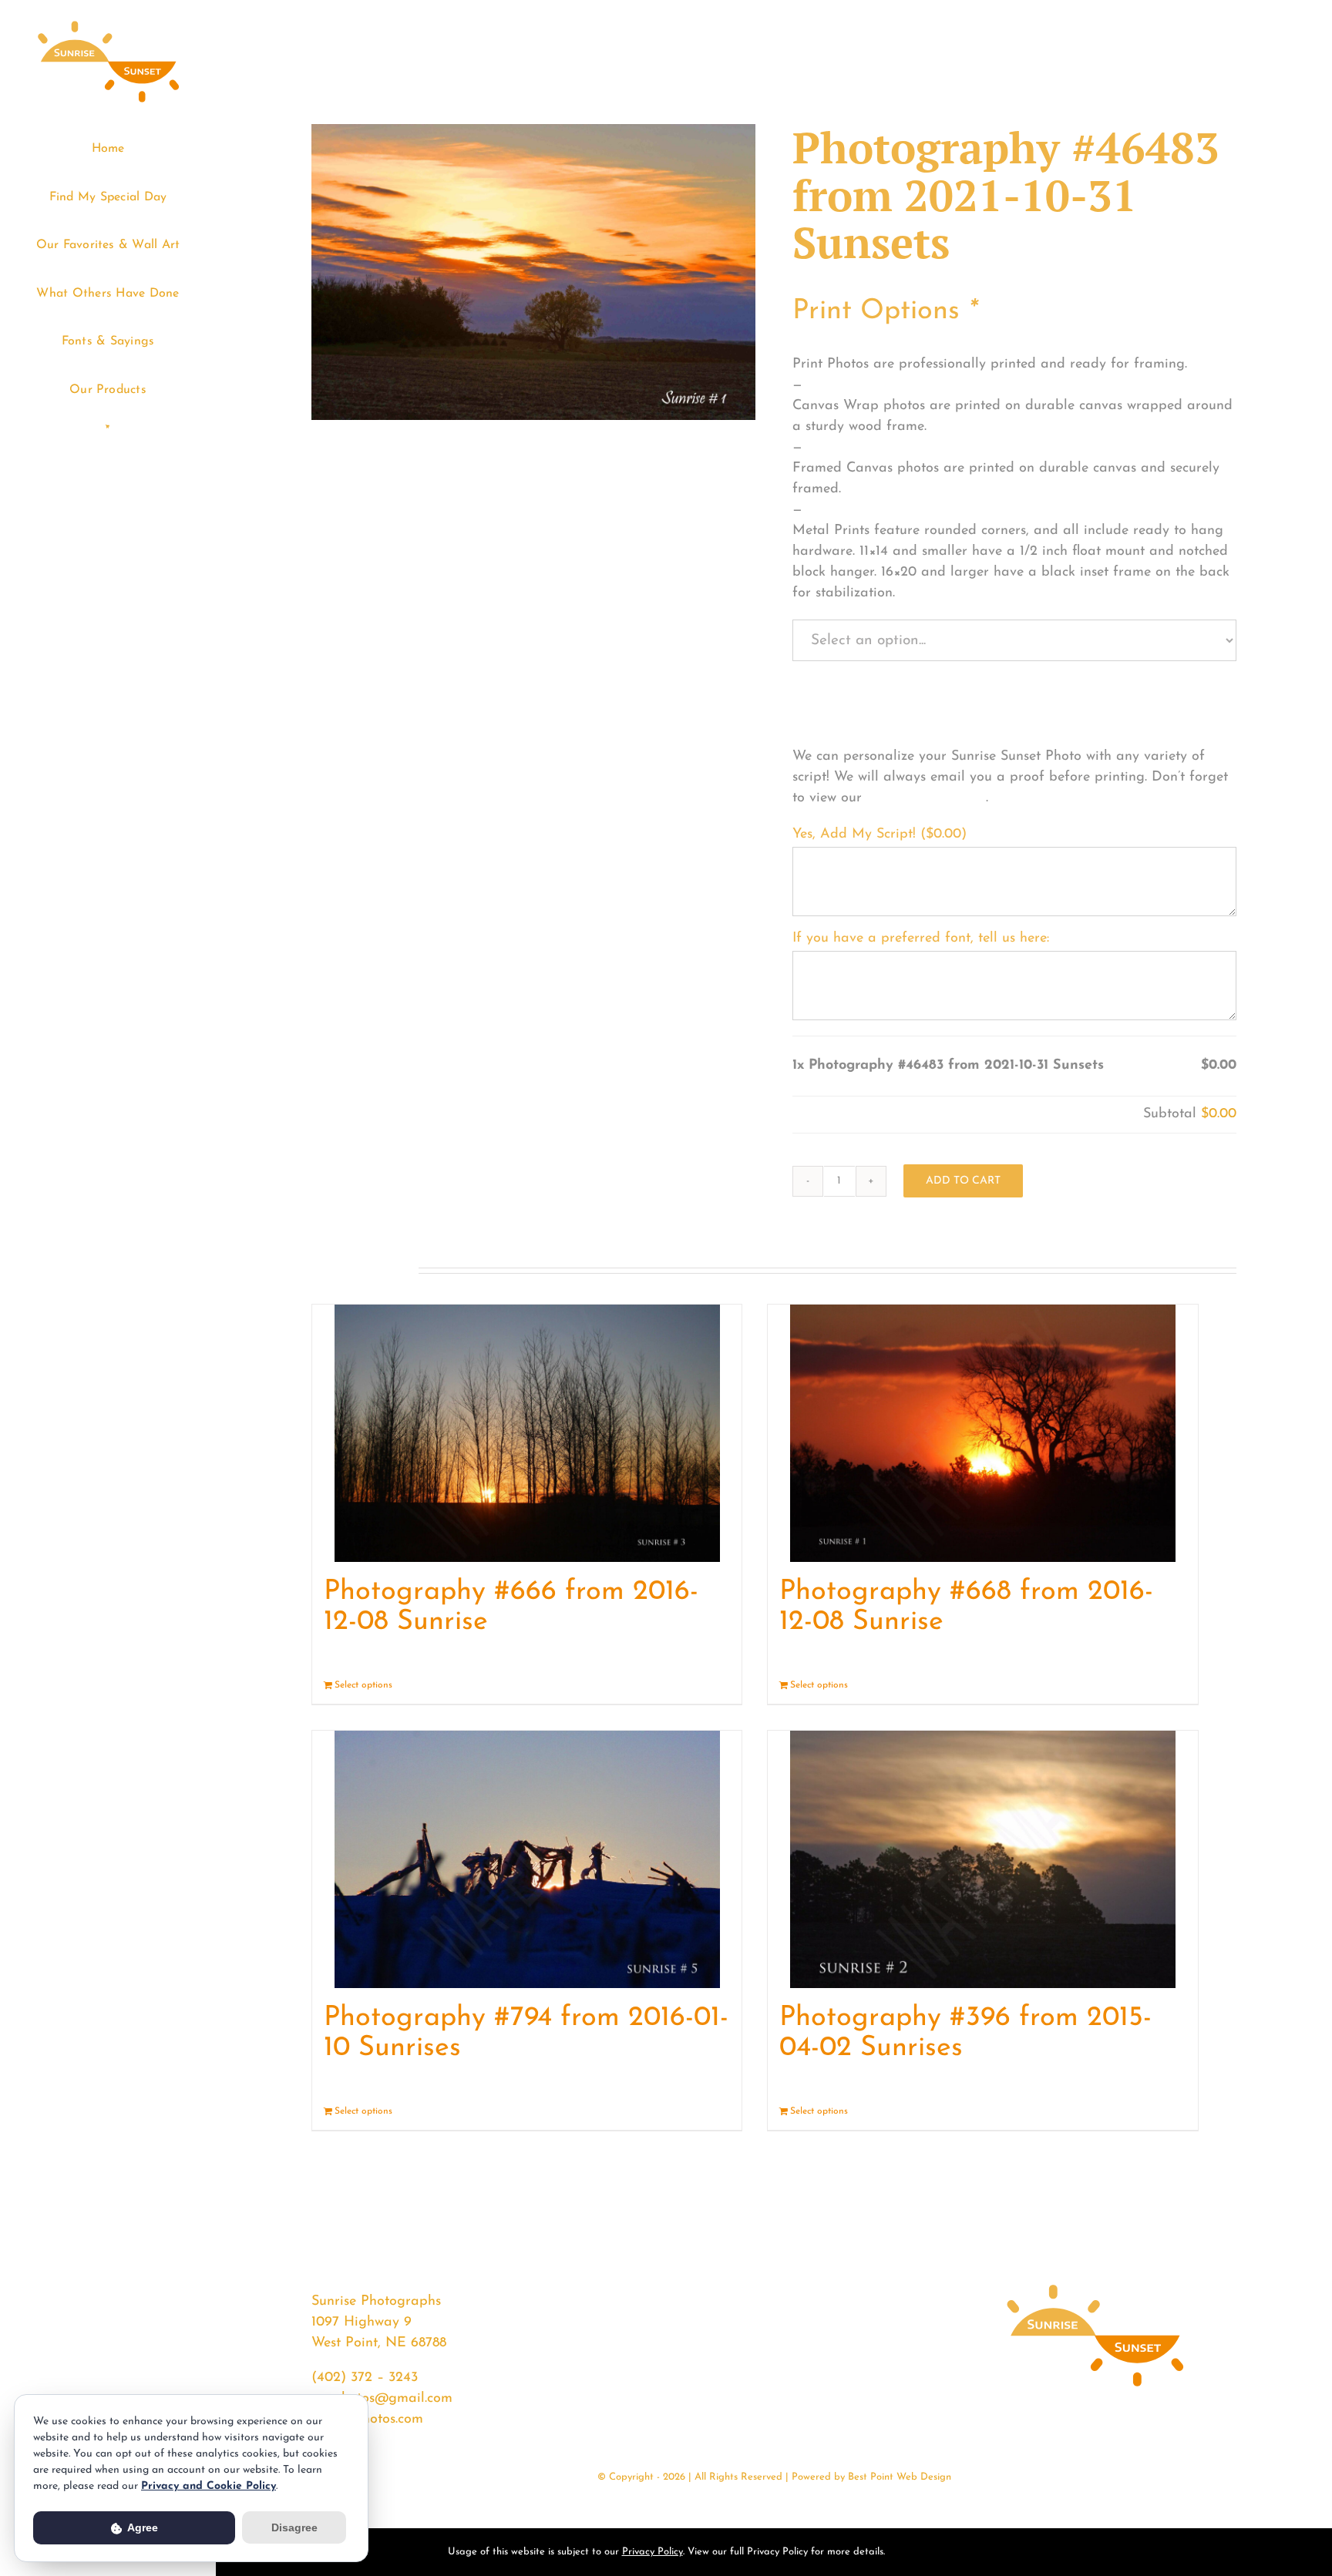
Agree (141, 2527)
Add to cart (963, 1181)
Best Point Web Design (900, 2477)
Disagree (294, 2527)
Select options (363, 1685)
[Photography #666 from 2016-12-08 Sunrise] (527, 1433)
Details (716, 1685)
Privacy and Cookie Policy (209, 2486)
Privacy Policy (653, 2552)
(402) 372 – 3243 (365, 2378)
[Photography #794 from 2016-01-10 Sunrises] (527, 1859)
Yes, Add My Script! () (880, 835)
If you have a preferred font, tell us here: (921, 939)
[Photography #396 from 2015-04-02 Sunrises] (982, 1859)
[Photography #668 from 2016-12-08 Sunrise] (982, 1433)
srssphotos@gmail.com (382, 2399)
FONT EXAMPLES (926, 798)
